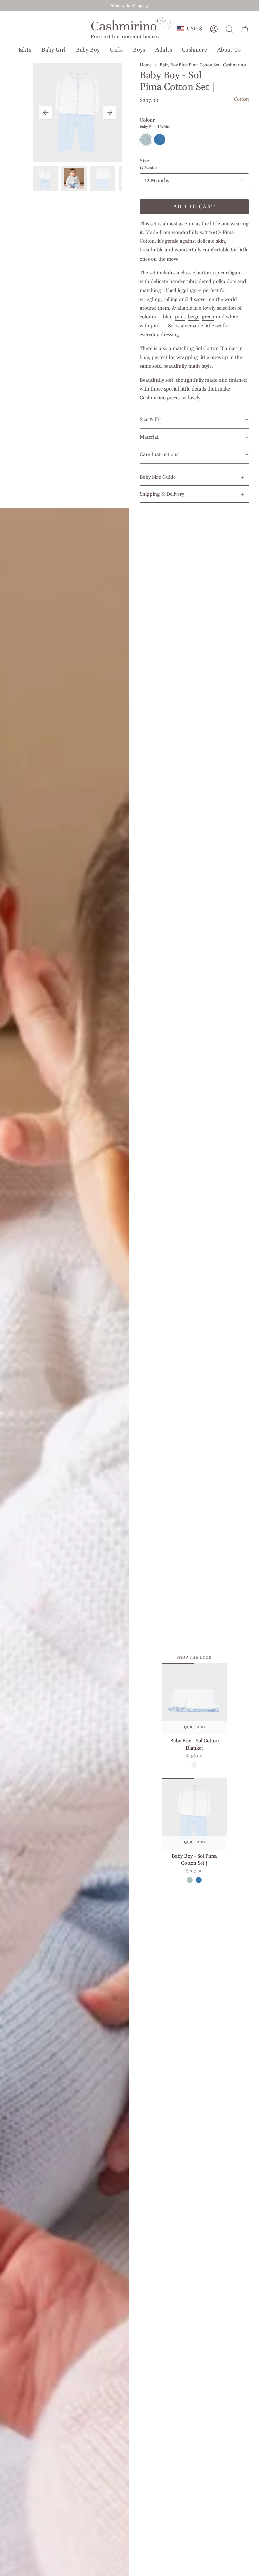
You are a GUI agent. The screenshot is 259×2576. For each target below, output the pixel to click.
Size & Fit (150, 420)
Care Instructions (159, 455)
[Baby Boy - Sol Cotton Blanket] (194, 1699)
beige (194, 317)
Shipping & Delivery (162, 494)
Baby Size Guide (158, 477)
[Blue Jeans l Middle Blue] (199, 1880)
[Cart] (245, 29)
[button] (25, 50)
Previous (46, 112)
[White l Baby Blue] (194, 1765)
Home (146, 65)
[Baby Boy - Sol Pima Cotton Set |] (194, 1814)
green (208, 317)
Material (149, 437)
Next (109, 112)
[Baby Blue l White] (190, 1880)
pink (180, 317)
